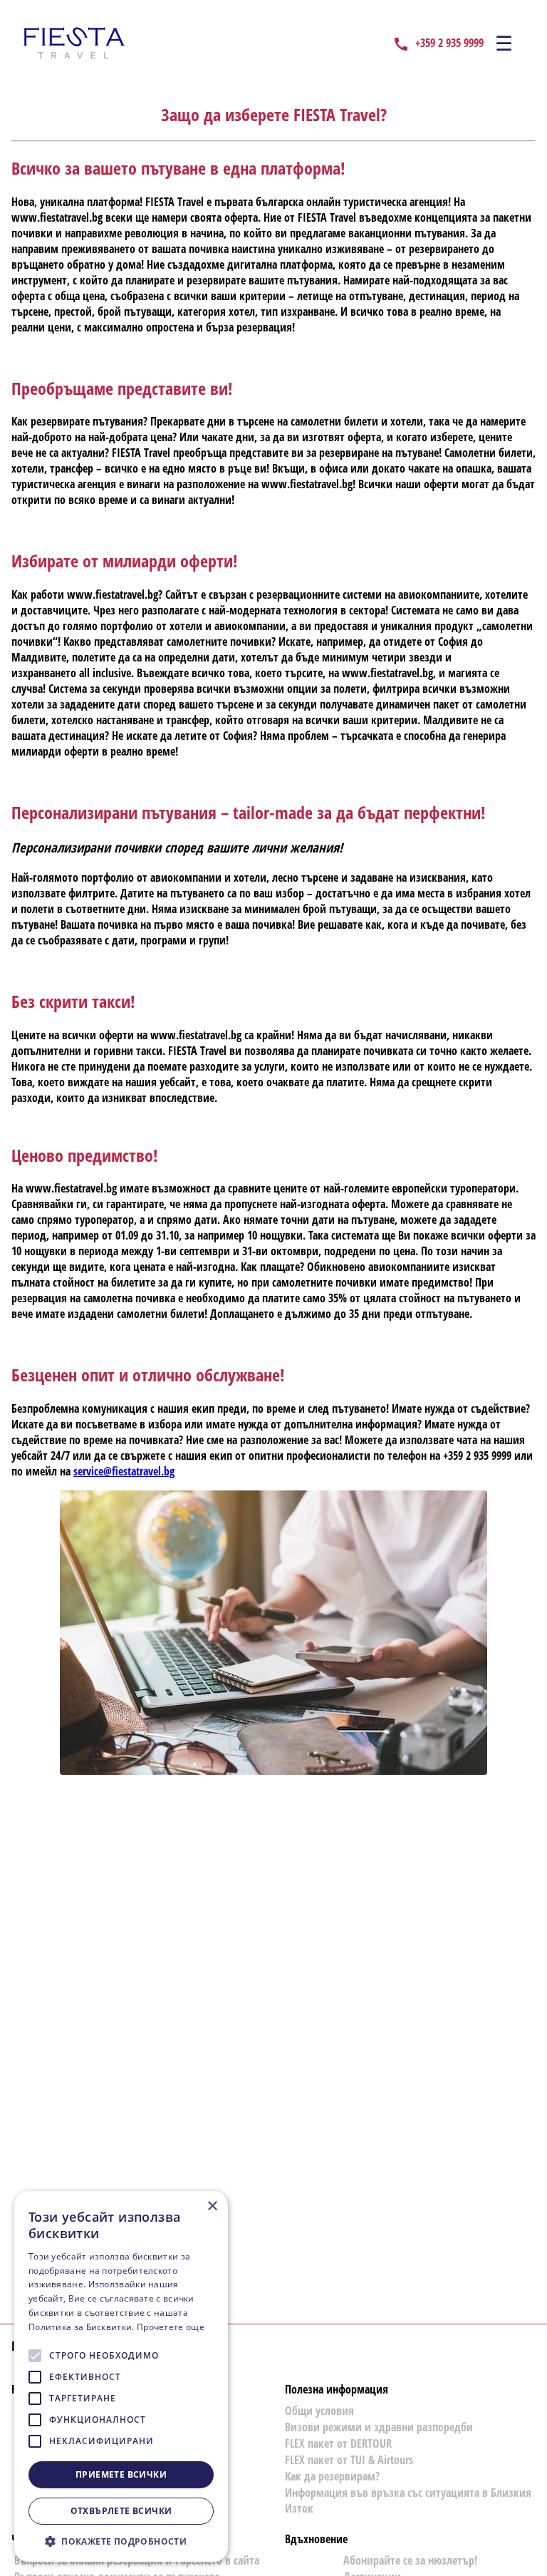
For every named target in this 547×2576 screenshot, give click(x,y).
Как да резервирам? (332, 2476)
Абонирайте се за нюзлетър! (410, 2560)
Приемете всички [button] (121, 2474)
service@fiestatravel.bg (124, 1471)
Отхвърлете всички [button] (121, 2511)
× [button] (212, 2206)
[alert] (121, 2376)
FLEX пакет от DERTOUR (338, 2443)
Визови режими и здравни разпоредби (379, 2427)
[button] (121, 2541)
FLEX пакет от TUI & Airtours (349, 2460)
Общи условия (319, 2411)
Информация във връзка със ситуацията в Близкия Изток (408, 2500)
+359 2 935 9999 (449, 43)
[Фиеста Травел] (74, 43)
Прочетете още (171, 2327)
